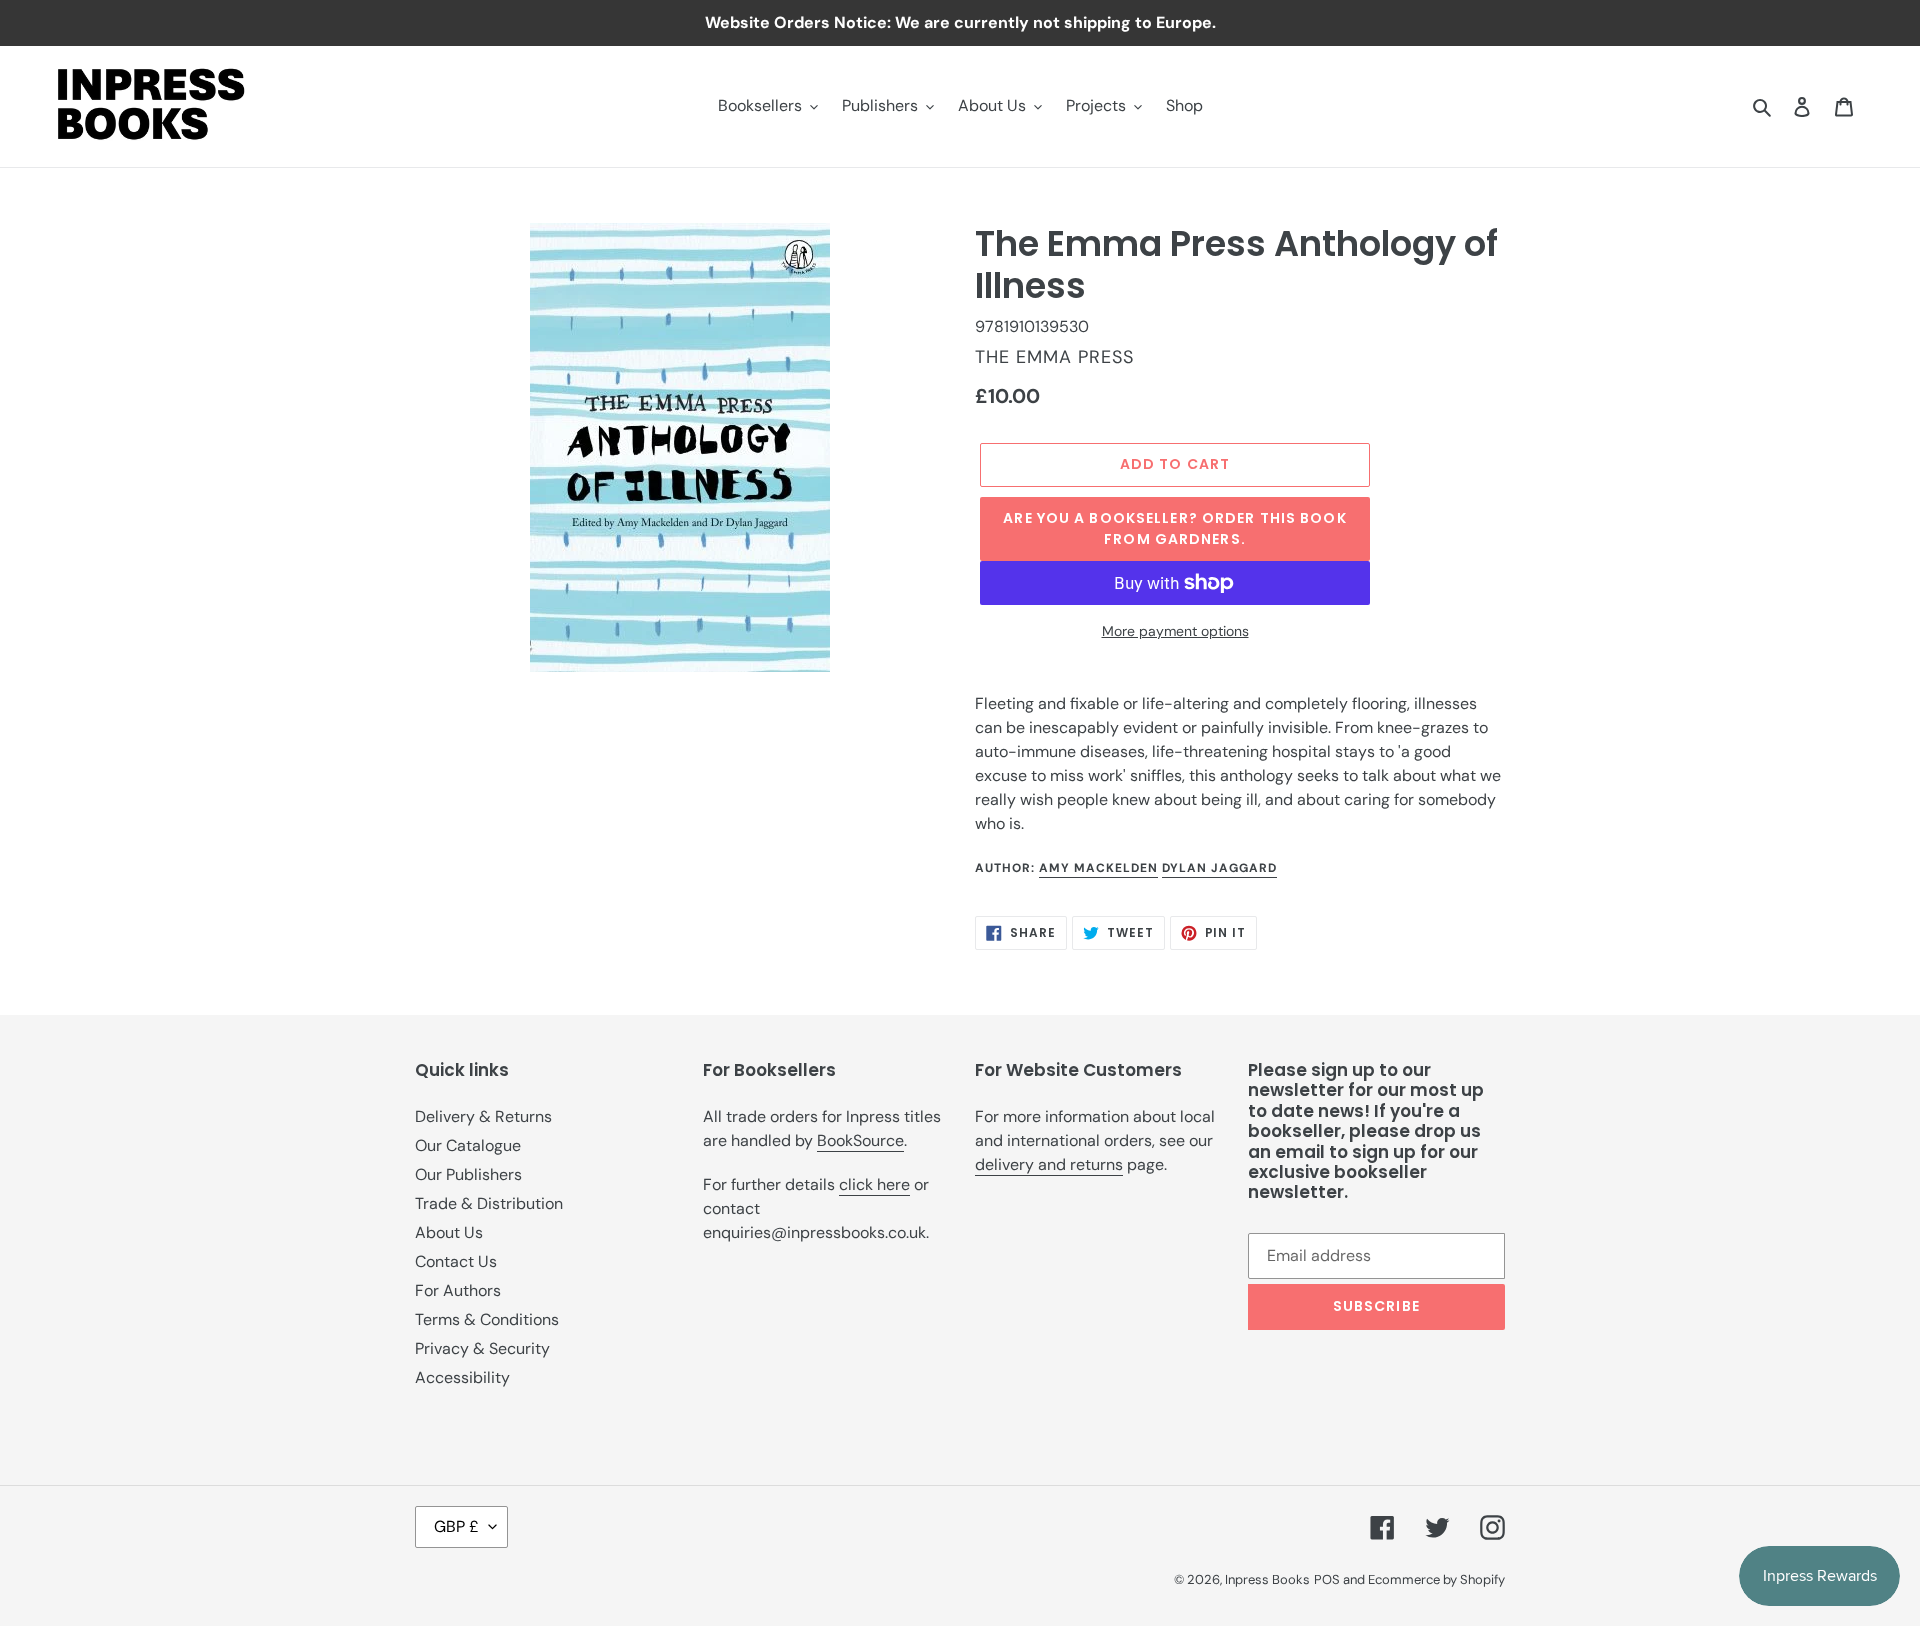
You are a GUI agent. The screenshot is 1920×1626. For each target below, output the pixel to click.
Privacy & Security (482, 1348)
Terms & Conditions (487, 1319)
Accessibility (462, 1377)
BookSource (860, 1140)
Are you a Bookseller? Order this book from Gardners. (1174, 528)
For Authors (458, 1290)
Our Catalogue (468, 1145)
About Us (449, 1232)
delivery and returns (1049, 1164)
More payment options (1175, 631)
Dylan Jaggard (1219, 868)
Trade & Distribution (489, 1203)
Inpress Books (1267, 1579)
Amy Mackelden (1098, 868)
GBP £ (456, 1526)
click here (874, 1184)
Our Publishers (468, 1174)
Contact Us (456, 1261)
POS (1327, 1579)
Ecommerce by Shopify (1436, 1579)
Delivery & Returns (483, 1116)
